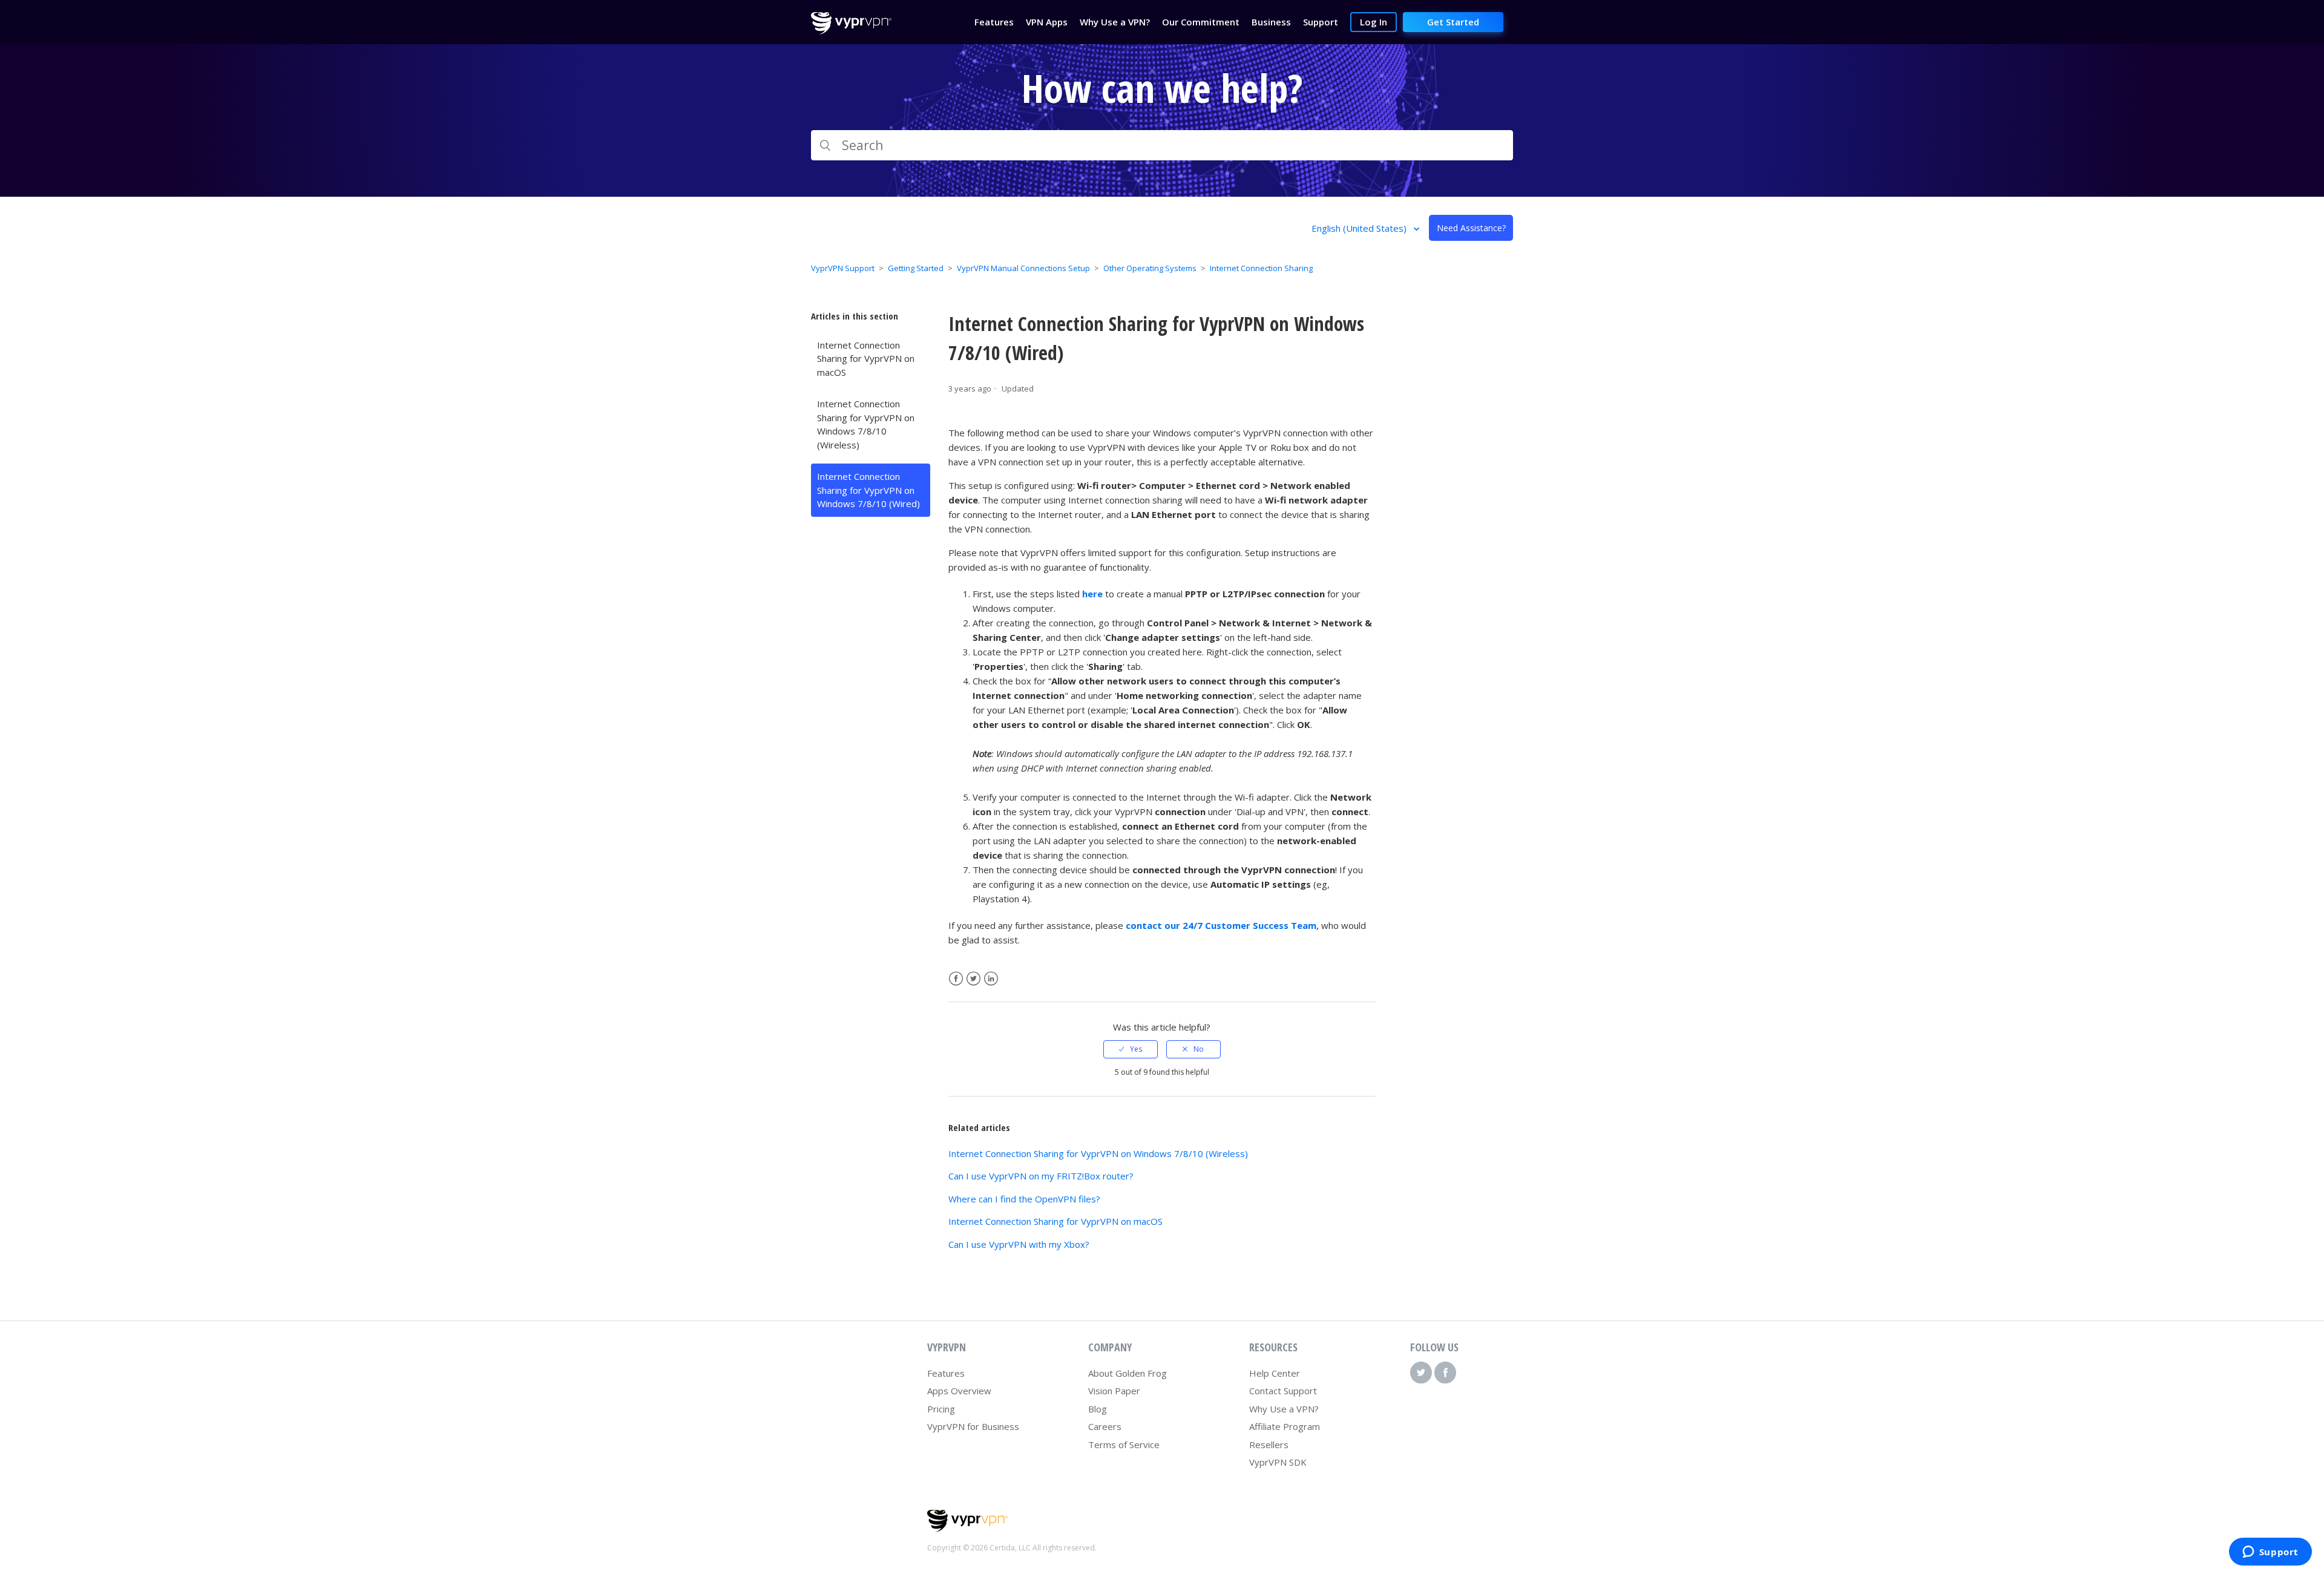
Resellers (1269, 1444)
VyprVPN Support (843, 268)
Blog (1098, 1409)
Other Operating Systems (1150, 268)
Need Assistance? (1471, 228)
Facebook (956, 979)
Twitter (973, 979)
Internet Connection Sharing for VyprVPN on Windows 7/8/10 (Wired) (868, 490)
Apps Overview (959, 1391)
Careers (1105, 1426)
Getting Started (916, 268)
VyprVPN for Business (973, 1426)
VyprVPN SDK (1278, 1462)
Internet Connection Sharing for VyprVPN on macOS (866, 359)
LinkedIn (991, 979)
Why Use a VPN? (1284, 1409)
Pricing (941, 1409)
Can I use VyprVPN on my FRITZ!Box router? (1041, 1176)
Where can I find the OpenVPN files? (1024, 1199)
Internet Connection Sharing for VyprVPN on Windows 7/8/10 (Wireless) (866, 424)
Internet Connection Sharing (1261, 268)
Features (946, 1373)
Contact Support (1283, 1391)
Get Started (1453, 22)
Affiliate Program (1285, 1426)
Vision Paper (1114, 1391)
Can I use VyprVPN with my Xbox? (1019, 1244)
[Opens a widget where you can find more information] (2270, 1553)
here (1092, 594)
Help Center (1275, 1373)
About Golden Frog (1128, 1373)
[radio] (1131, 1049)
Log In (1374, 22)
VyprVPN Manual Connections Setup (1023, 268)
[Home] (851, 31)
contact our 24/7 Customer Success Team (1221, 925)
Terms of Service (1124, 1444)
